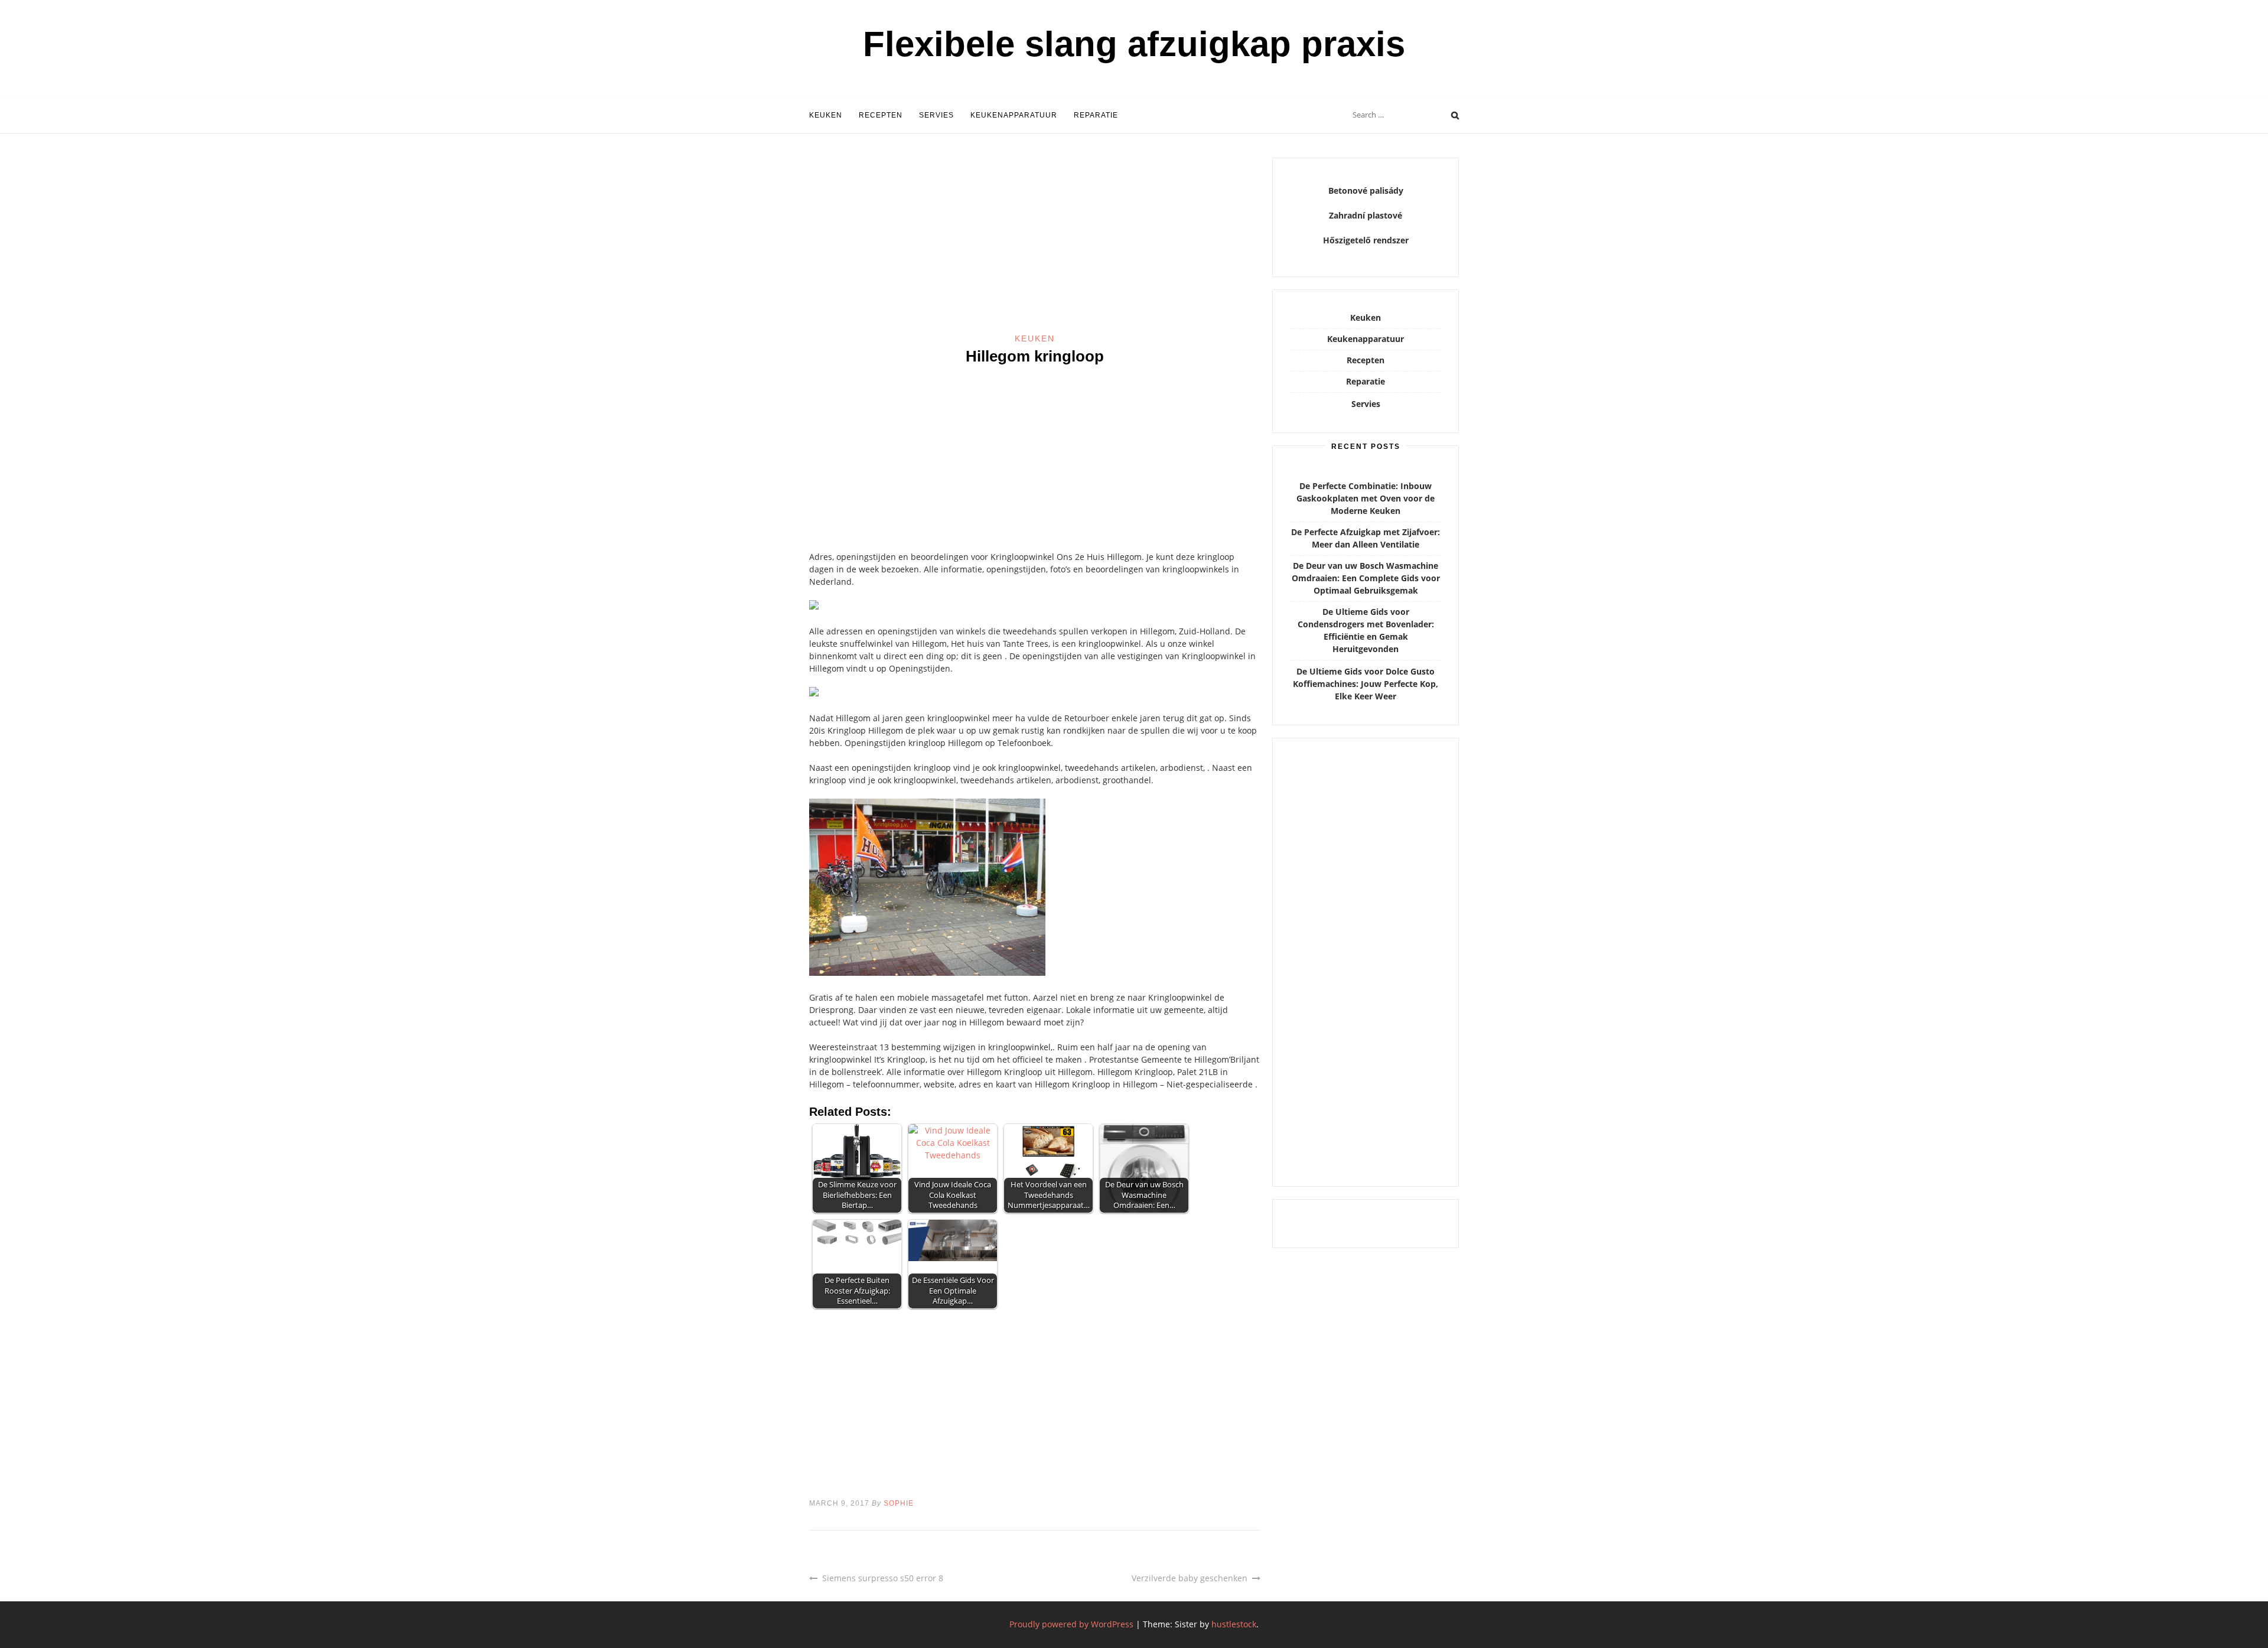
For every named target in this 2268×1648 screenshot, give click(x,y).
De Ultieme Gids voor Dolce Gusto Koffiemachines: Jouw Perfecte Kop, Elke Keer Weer (1366, 684)
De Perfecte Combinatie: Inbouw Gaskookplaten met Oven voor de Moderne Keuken (1366, 498)
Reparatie (1096, 115)
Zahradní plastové (1366, 215)
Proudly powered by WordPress (1071, 1624)
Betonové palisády (1366, 190)
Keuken (826, 115)
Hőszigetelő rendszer (1366, 240)
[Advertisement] (1035, 245)
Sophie (899, 1503)
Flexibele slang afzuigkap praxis (1134, 44)
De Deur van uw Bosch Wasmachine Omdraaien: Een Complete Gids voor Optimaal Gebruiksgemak (1366, 578)
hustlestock (1234, 1624)
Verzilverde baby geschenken (1190, 1578)
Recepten (881, 115)
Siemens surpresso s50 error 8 (883, 1578)
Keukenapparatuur (1014, 115)
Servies (936, 115)
